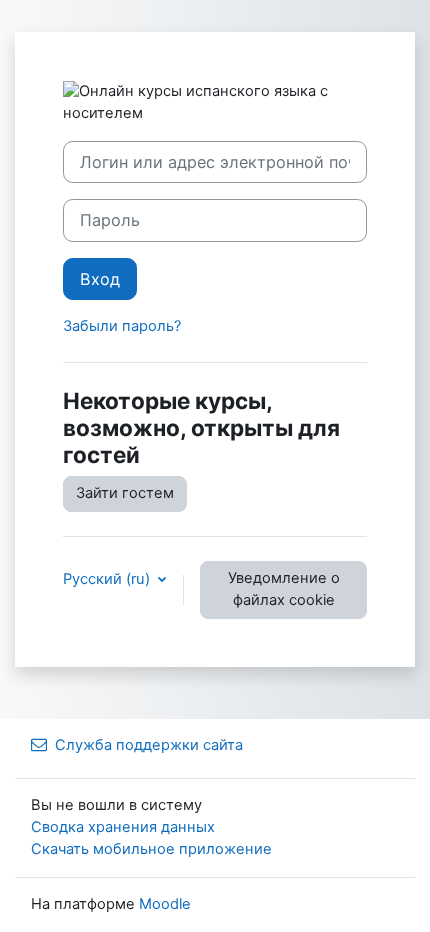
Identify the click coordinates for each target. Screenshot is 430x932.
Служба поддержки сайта (149, 745)
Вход (100, 279)
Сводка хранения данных (123, 827)
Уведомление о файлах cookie (284, 589)
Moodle (165, 904)
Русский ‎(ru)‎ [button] (108, 579)
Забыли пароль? (122, 326)
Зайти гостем (125, 493)
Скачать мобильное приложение (151, 849)
